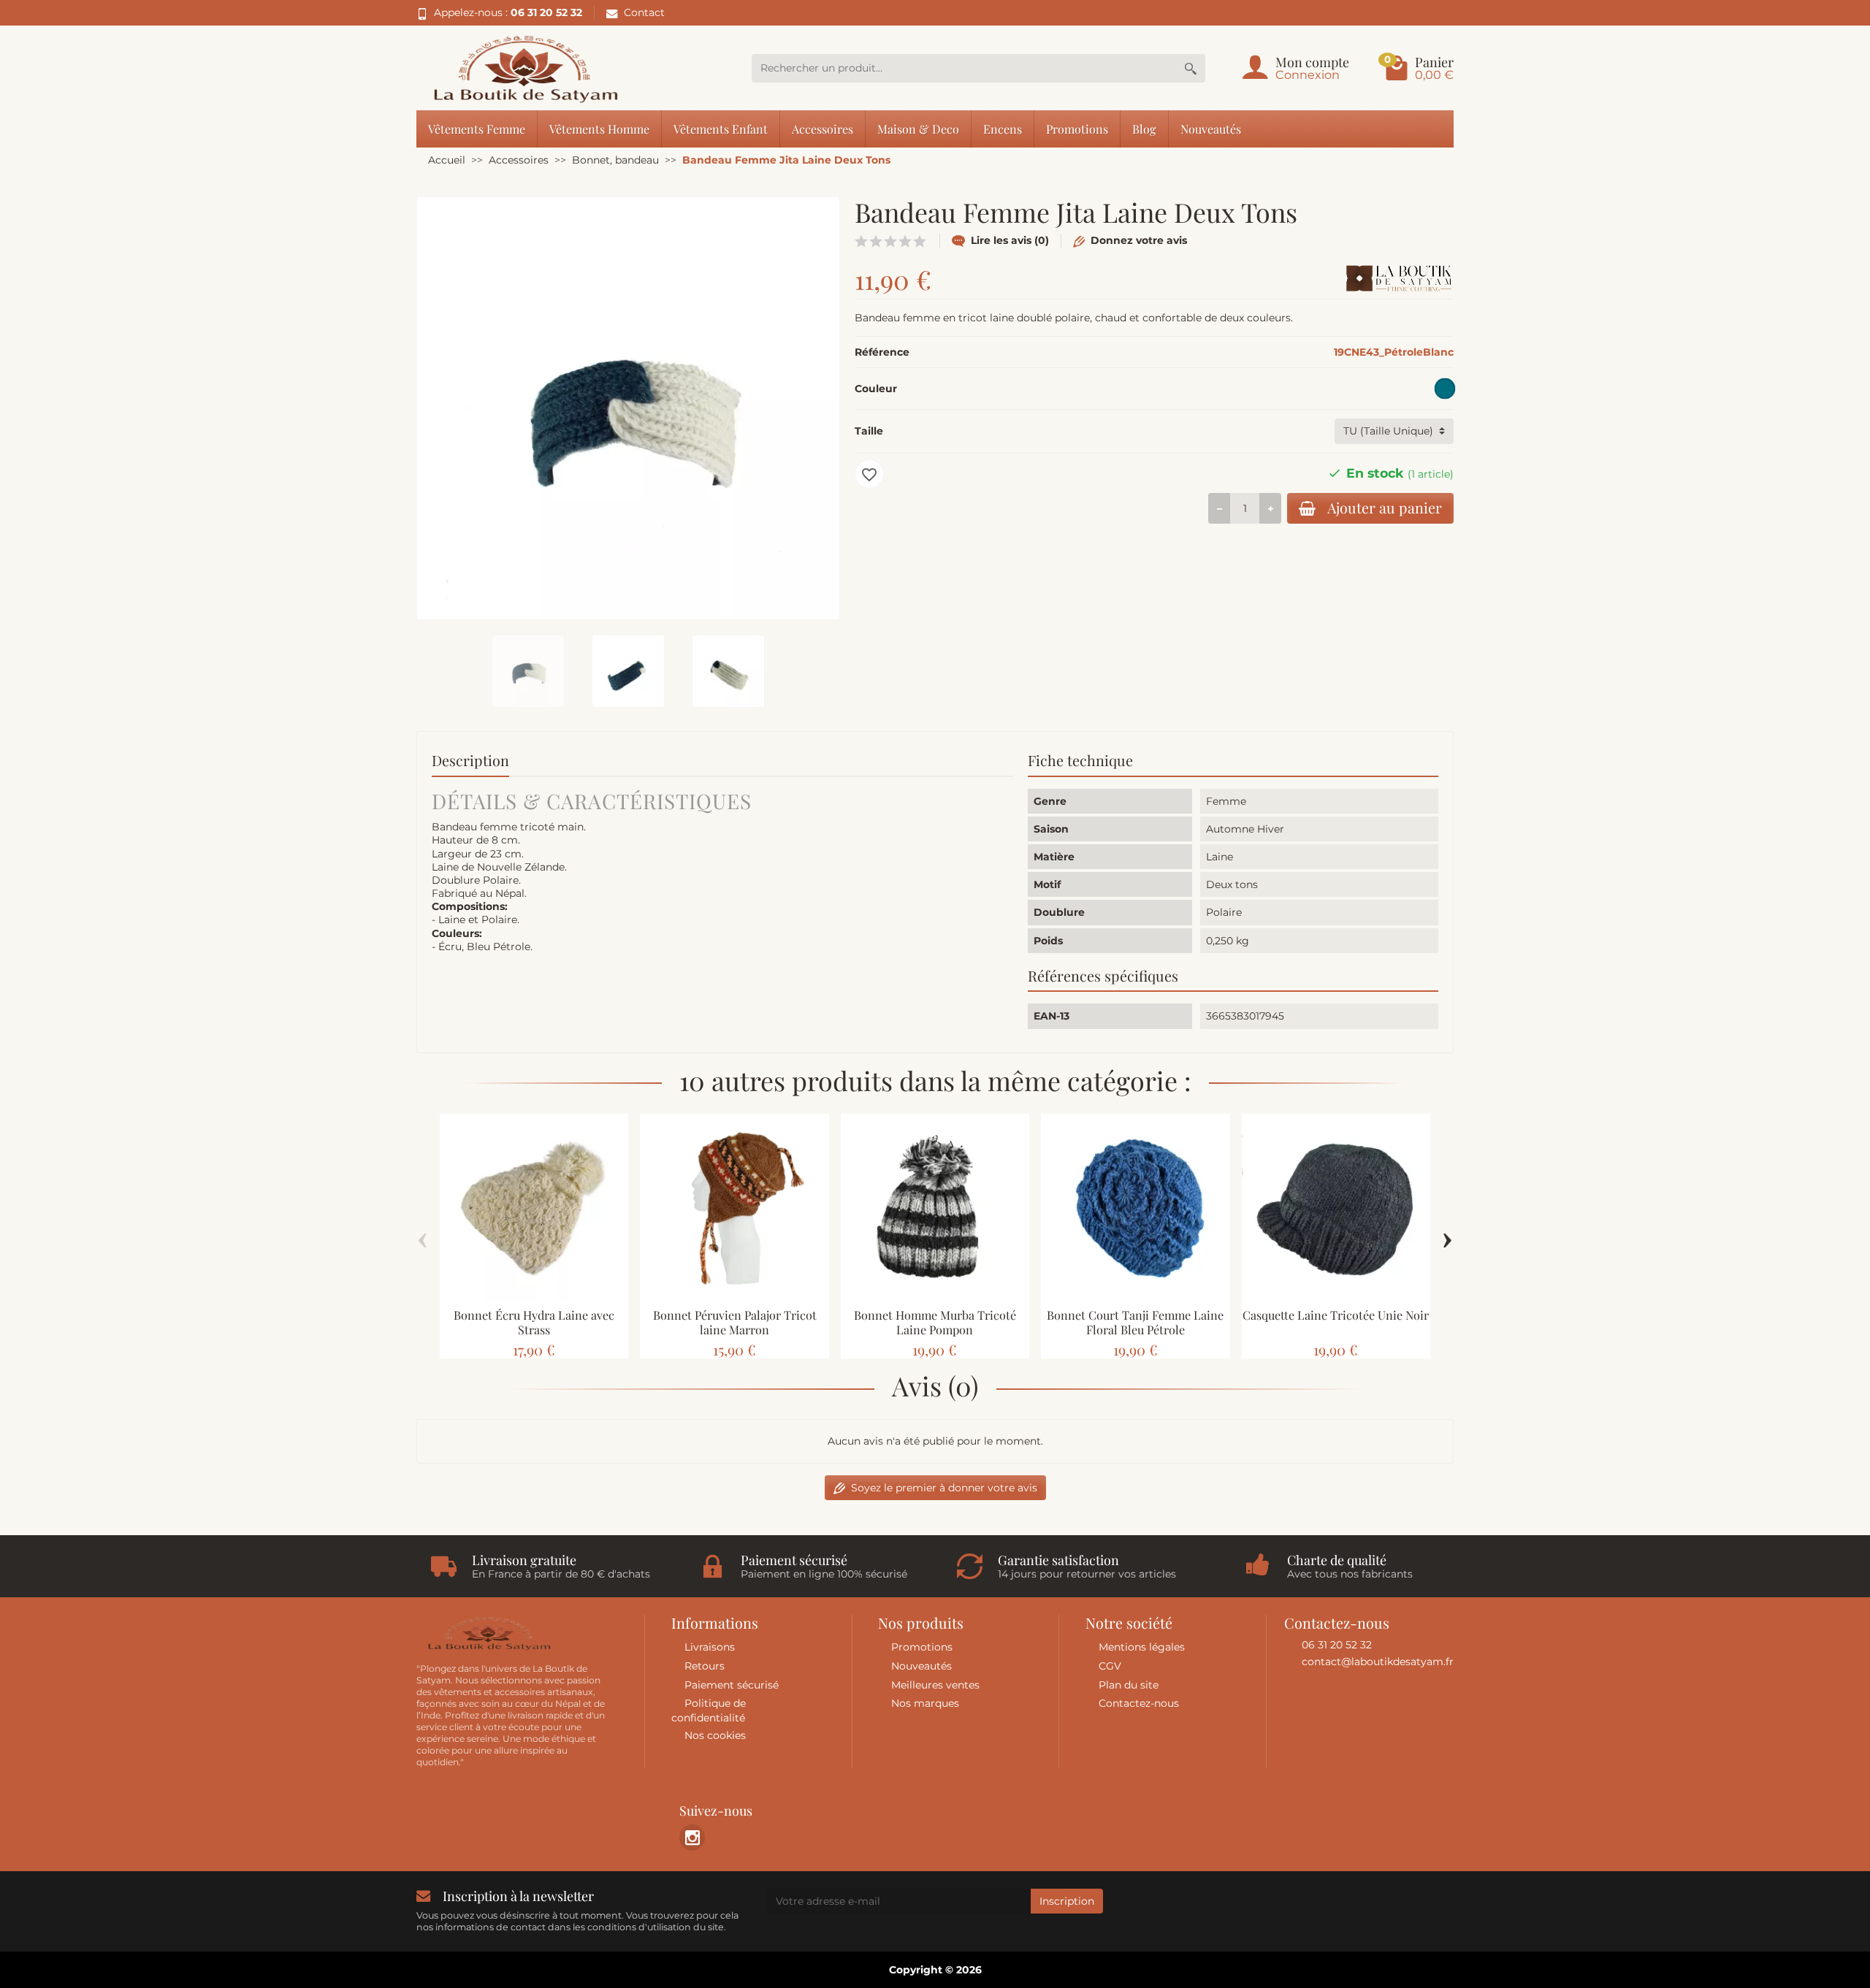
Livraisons (710, 1647)
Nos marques (925, 1703)
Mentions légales (1142, 1647)
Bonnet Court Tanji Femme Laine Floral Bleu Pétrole (1135, 1322)
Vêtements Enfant (721, 129)
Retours (705, 1666)
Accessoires (823, 129)
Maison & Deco (918, 129)
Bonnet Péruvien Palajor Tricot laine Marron (735, 1322)
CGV (1110, 1666)
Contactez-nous (1139, 1703)
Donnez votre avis (1139, 240)
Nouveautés (1211, 129)
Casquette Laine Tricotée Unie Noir (1336, 1315)
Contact (644, 12)
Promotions (1077, 129)
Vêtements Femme (477, 129)
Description (470, 760)
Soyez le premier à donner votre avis (944, 1488)
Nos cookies (715, 1735)
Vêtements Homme (599, 129)
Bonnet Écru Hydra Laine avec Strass (534, 1322)
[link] (692, 1837)
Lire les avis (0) (1010, 240)
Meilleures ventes (935, 1685)
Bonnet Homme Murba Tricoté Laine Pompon (935, 1322)
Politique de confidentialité (709, 1710)
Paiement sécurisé (732, 1685)
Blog (1144, 129)
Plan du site (1129, 1685)
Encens (1003, 129)
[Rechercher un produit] (1191, 68)
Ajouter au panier (1385, 508)
